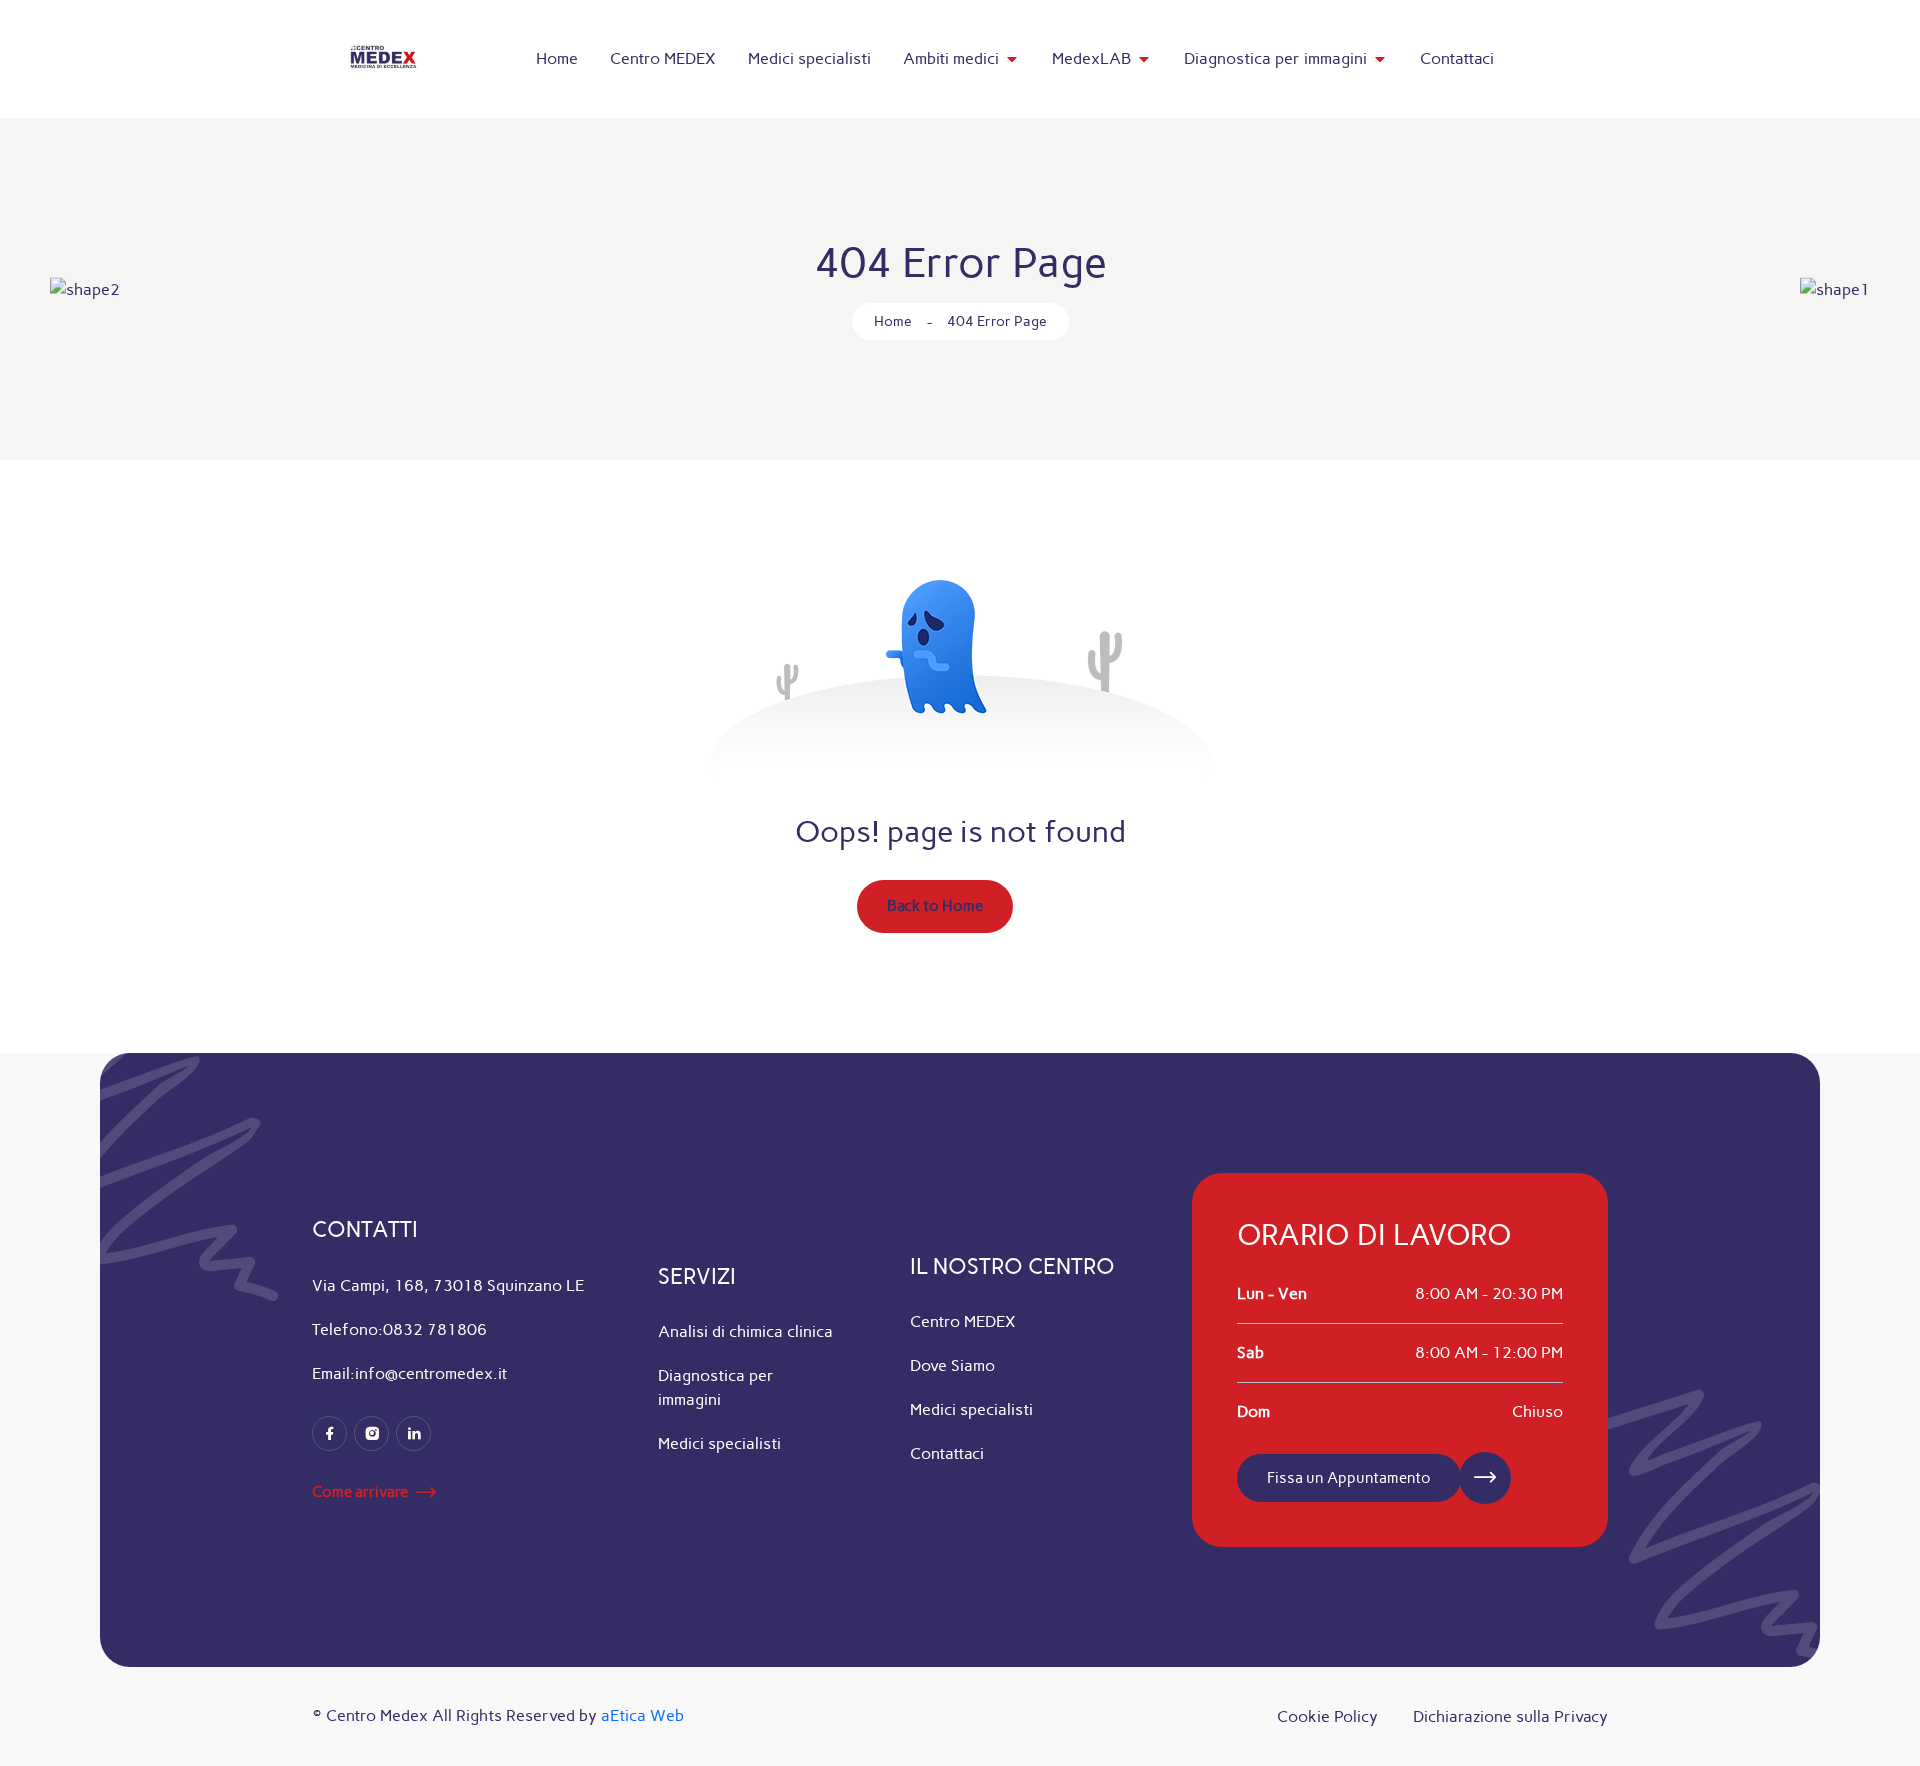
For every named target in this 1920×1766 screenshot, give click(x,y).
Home (893, 321)
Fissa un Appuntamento (1349, 1478)
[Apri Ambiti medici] (1012, 59)
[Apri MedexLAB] (1144, 59)
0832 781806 (435, 1329)
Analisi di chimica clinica (745, 1331)
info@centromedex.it (431, 1373)
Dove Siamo (952, 1365)
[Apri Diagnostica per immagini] (1380, 59)
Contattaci (947, 1453)
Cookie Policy (1327, 1716)
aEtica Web (642, 1715)
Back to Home (935, 906)
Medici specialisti (719, 1443)
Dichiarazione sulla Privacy (1510, 1716)
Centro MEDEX (963, 1321)
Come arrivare (360, 1492)
